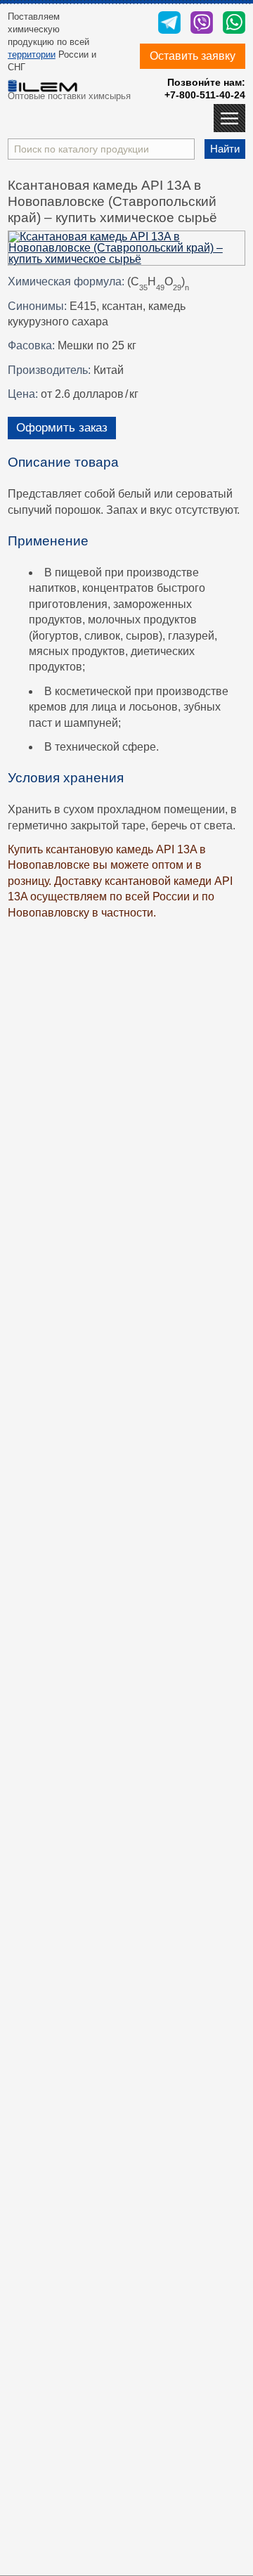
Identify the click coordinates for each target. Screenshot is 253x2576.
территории (32, 54)
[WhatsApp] (234, 24)
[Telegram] (169, 24)
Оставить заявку (193, 56)
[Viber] (202, 24)
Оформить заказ (62, 428)
